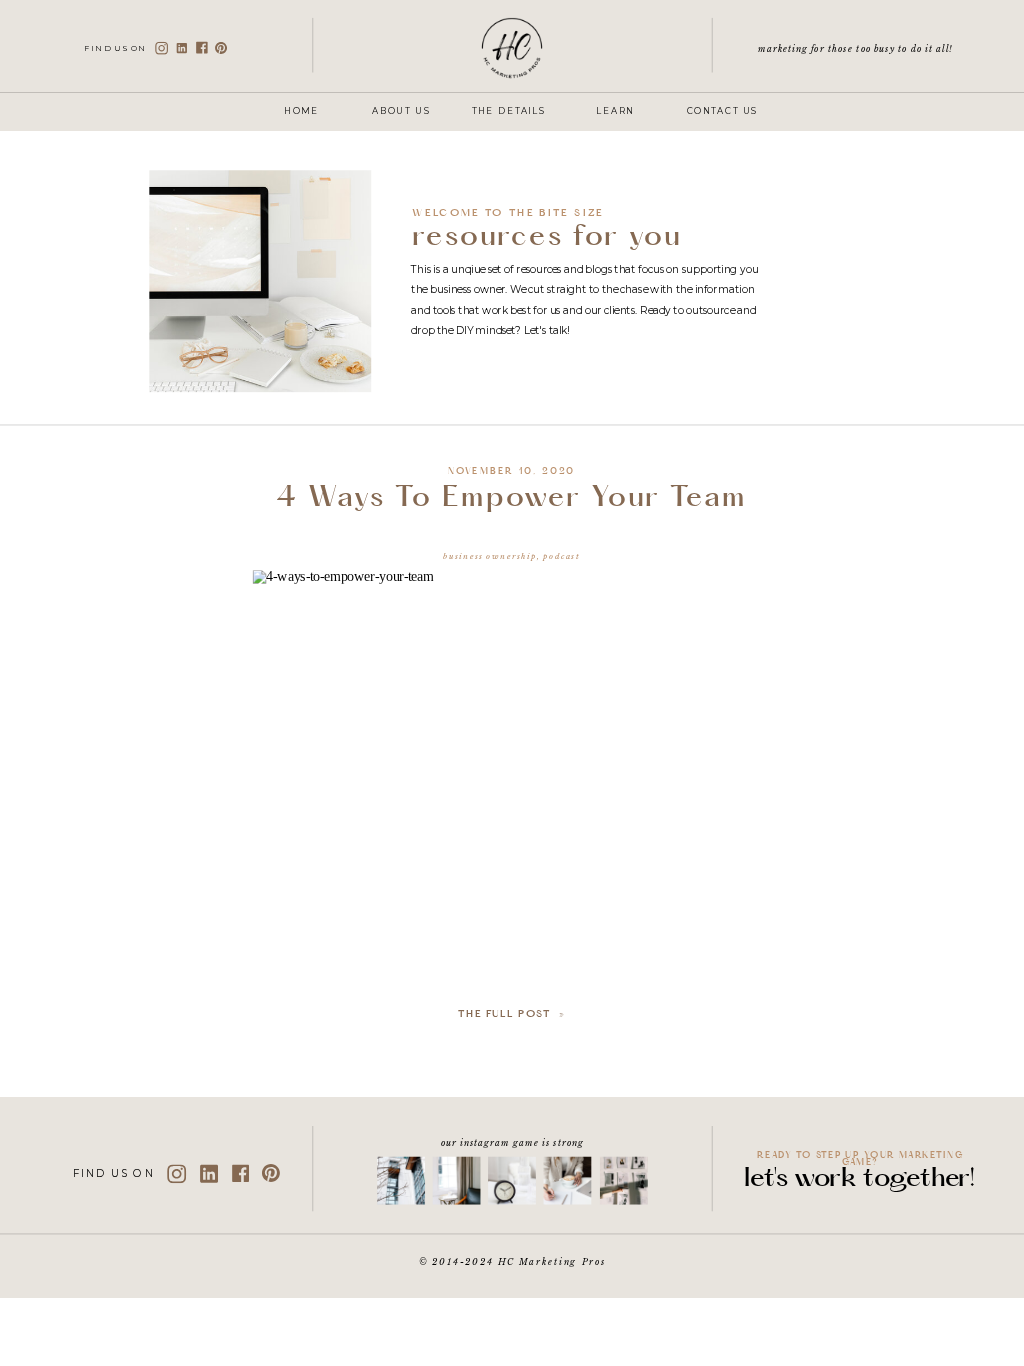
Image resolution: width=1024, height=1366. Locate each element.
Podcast (562, 555)
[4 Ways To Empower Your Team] (511, 728)
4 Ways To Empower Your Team (511, 500)
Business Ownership (490, 555)
